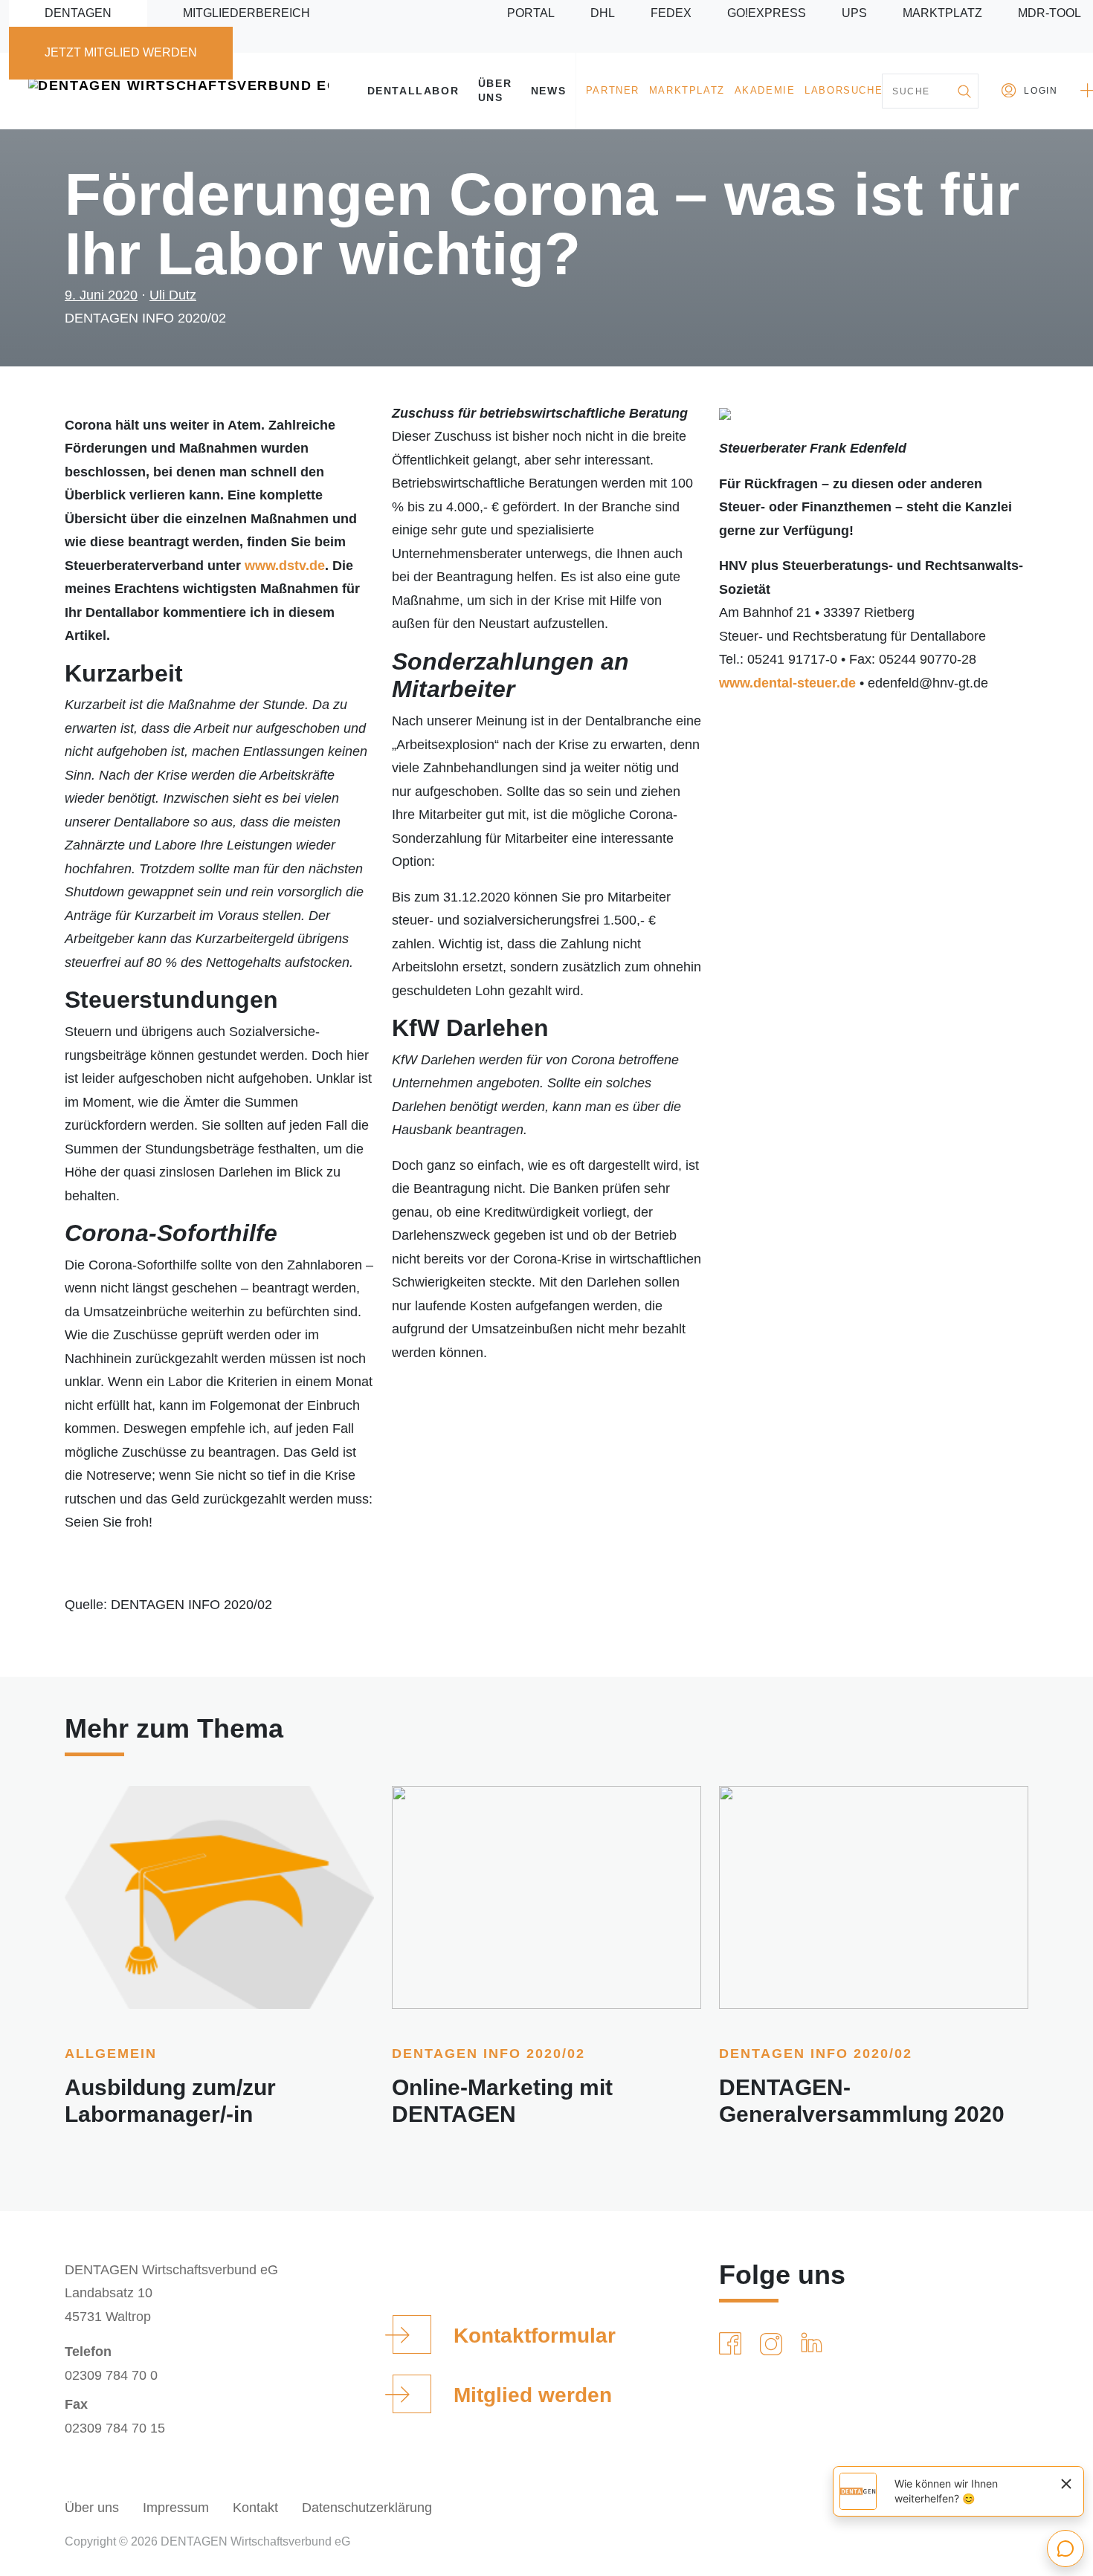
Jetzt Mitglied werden (121, 52)
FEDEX (671, 13)
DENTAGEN (78, 13)
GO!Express (767, 13)
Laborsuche (844, 91)
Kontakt (255, 2508)
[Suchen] (964, 91)
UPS (854, 13)
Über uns (495, 90)
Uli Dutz (173, 295)
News (548, 91)
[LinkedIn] (815, 2344)
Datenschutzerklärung (367, 2508)
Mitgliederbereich (246, 13)
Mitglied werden (533, 2395)
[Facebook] (733, 2344)
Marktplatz (942, 13)
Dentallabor (413, 91)
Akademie (765, 91)
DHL (603, 13)
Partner (613, 91)
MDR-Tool (1050, 13)
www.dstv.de (285, 566)
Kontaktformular (535, 2336)
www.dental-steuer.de (787, 683)
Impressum (176, 2508)
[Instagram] (774, 2344)
